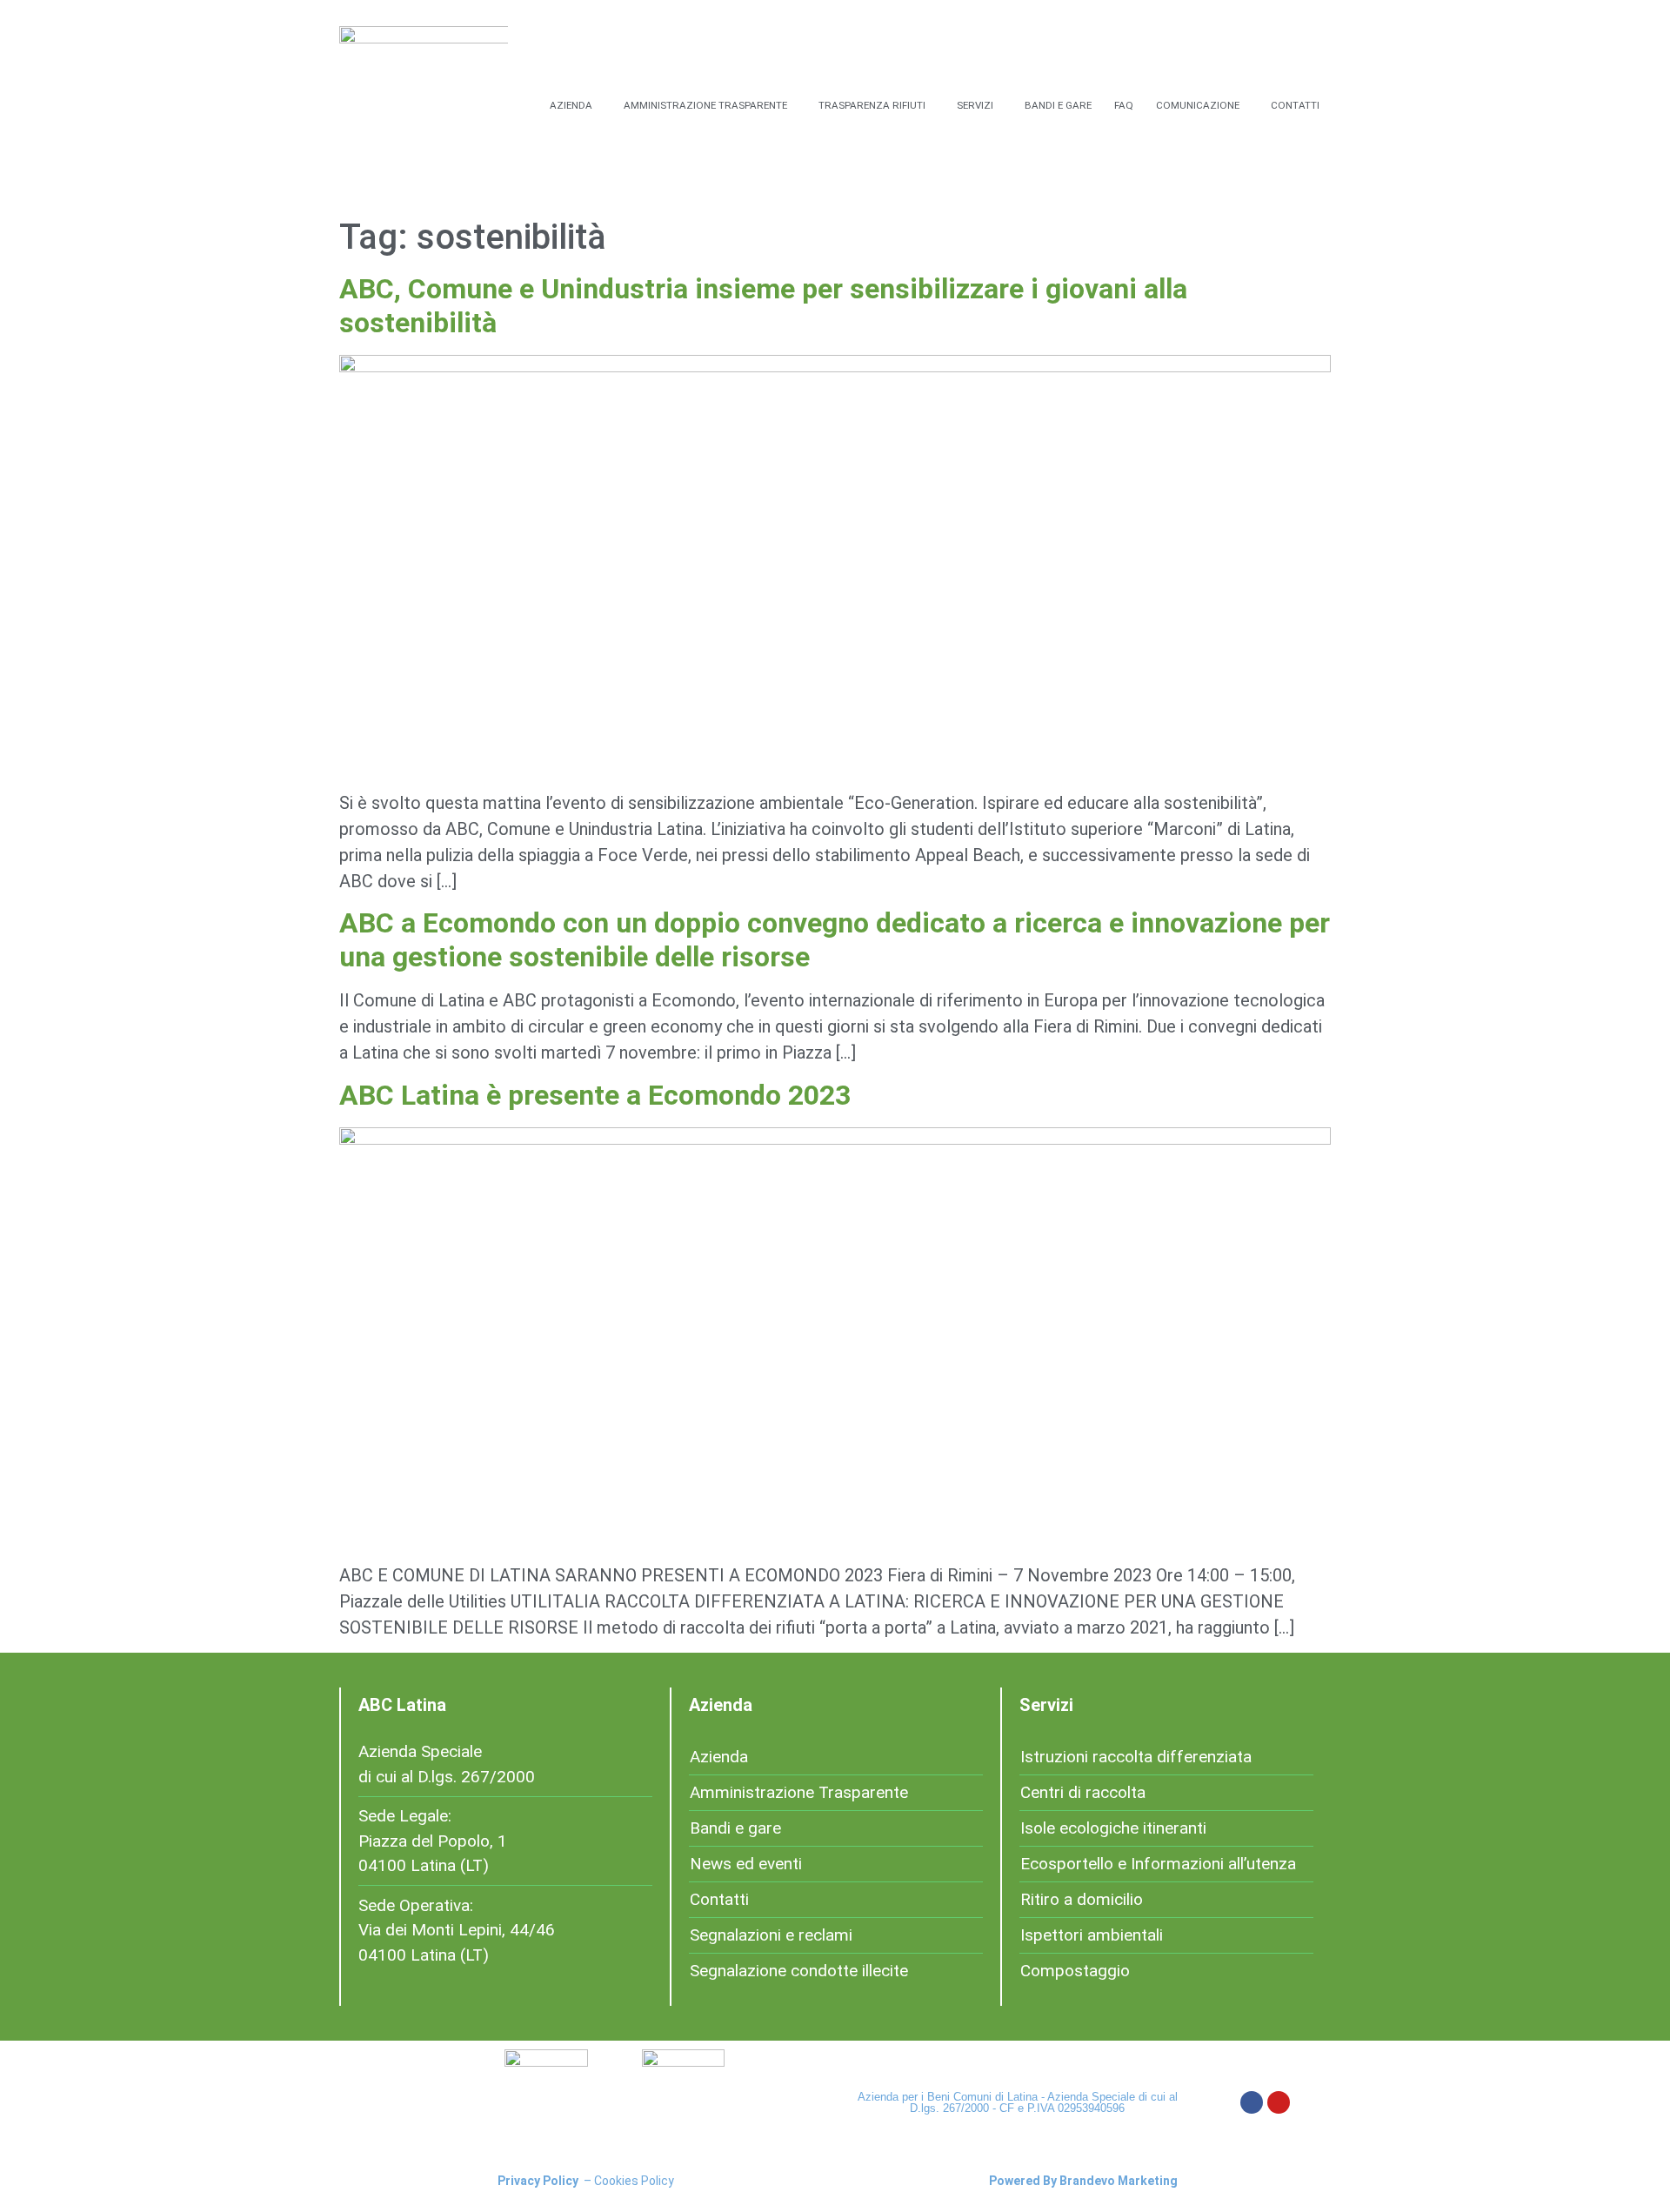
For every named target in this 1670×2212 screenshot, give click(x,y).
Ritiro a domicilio (1082, 1899)
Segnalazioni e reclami (771, 1935)
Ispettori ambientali (1092, 1935)
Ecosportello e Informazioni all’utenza (1158, 1864)
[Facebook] (1252, 2102)
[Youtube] (1279, 2102)
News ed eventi (746, 1864)
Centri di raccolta (1083, 1792)
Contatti (1295, 105)
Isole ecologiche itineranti (1113, 1828)
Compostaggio (1075, 1971)
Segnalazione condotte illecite (799, 1971)
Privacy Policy (538, 2181)
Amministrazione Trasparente (705, 105)
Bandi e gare (1058, 105)
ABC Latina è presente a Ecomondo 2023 (595, 1095)
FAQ (1124, 105)
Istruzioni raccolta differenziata (1136, 1757)
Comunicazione (1198, 105)
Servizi (975, 105)
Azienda (571, 105)
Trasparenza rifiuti (872, 105)
